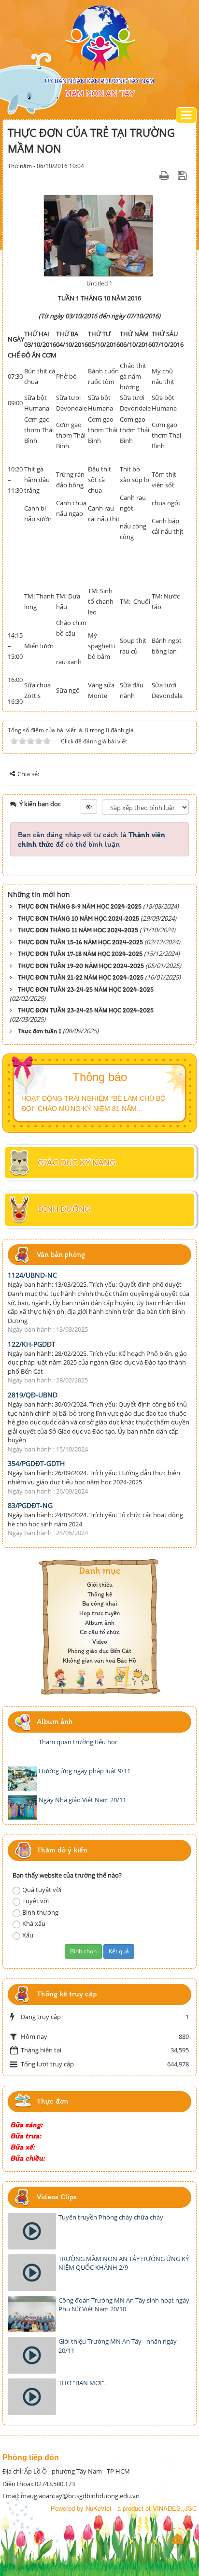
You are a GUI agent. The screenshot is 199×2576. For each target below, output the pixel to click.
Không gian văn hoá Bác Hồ (99, 1660)
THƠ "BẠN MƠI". (82, 2383)
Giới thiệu (100, 1585)
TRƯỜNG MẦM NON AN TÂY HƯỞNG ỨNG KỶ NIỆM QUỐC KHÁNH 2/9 (124, 2263)
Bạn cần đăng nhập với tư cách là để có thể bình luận (92, 839)
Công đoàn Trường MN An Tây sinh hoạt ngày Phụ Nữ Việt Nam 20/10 (124, 2305)
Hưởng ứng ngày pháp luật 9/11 (85, 1771)
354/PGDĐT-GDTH (36, 1463)
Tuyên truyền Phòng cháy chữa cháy (111, 2217)
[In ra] (165, 175)
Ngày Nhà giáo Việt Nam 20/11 (82, 1800)
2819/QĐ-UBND (33, 1395)
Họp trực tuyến (99, 1613)
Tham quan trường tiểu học (78, 1742)
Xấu (28, 1935)
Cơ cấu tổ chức (100, 1632)
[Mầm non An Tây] (99, 39)
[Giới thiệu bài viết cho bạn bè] (152, 175)
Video (100, 1642)
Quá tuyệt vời (42, 1890)
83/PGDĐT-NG (30, 1505)
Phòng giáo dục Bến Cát (99, 1651)
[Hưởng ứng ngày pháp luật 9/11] (22, 1779)
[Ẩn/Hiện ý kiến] (89, 807)
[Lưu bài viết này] (183, 175)
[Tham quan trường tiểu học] (22, 1750)
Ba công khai (99, 1603)
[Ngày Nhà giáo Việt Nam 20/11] (22, 1807)
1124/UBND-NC (32, 1275)
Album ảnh (100, 1623)
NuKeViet (99, 2508)
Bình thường (40, 1912)
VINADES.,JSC (175, 2508)
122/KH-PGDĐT (32, 1344)
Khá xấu (34, 1923)
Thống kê (100, 1594)
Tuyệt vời (36, 1901)
